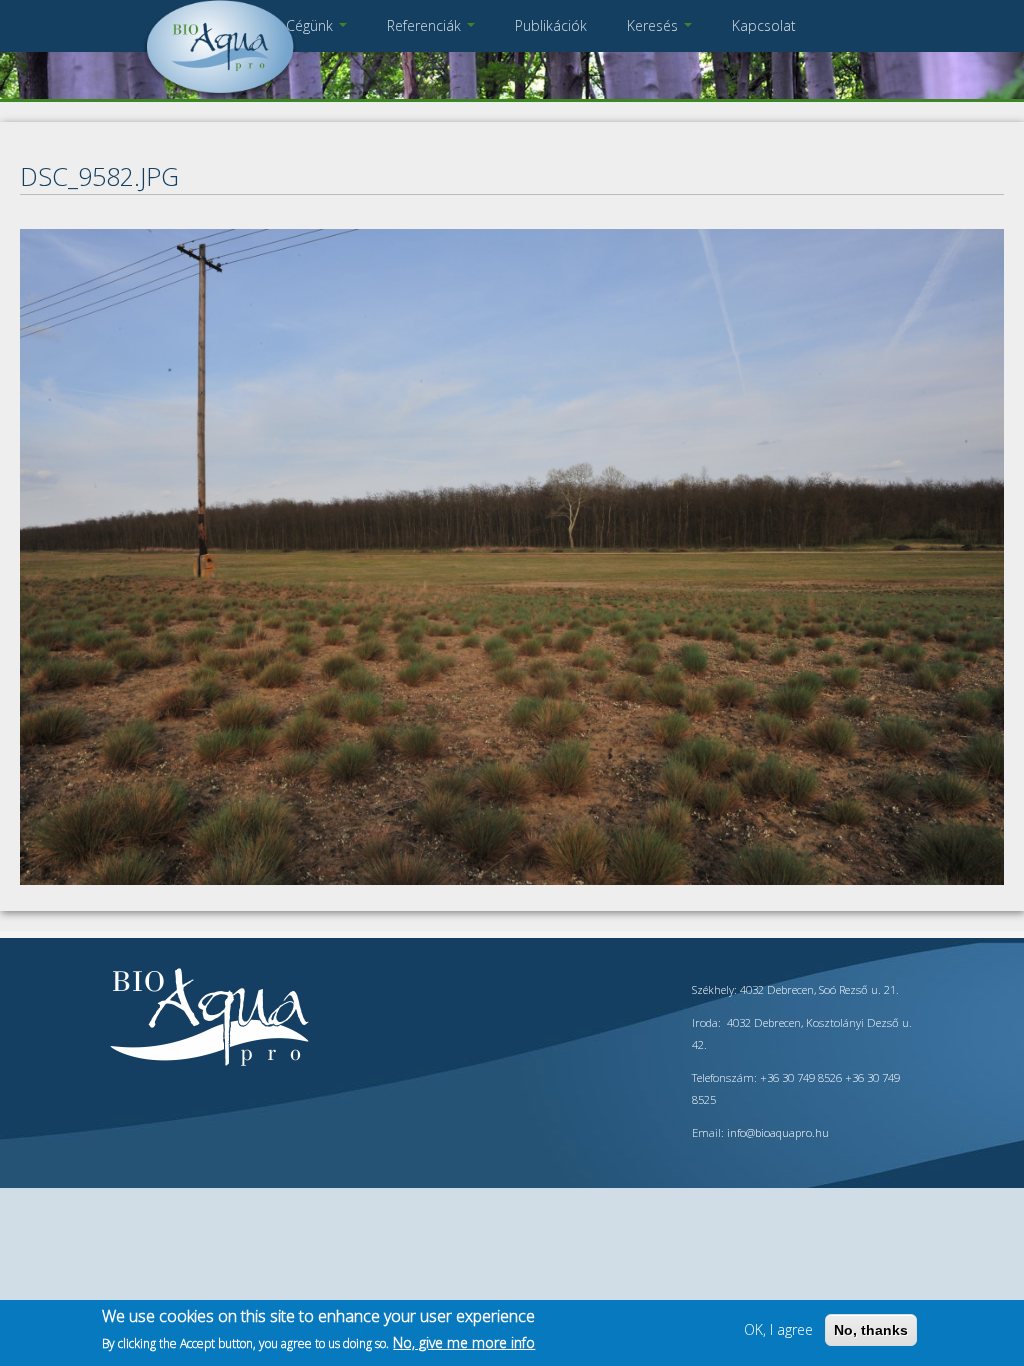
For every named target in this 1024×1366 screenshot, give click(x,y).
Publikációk (551, 25)
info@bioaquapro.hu (778, 1132)
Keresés (654, 25)
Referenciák (426, 25)
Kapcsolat (764, 25)
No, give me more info (464, 1342)
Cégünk (311, 25)
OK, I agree (778, 1329)
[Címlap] (220, 94)
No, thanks (871, 1330)
